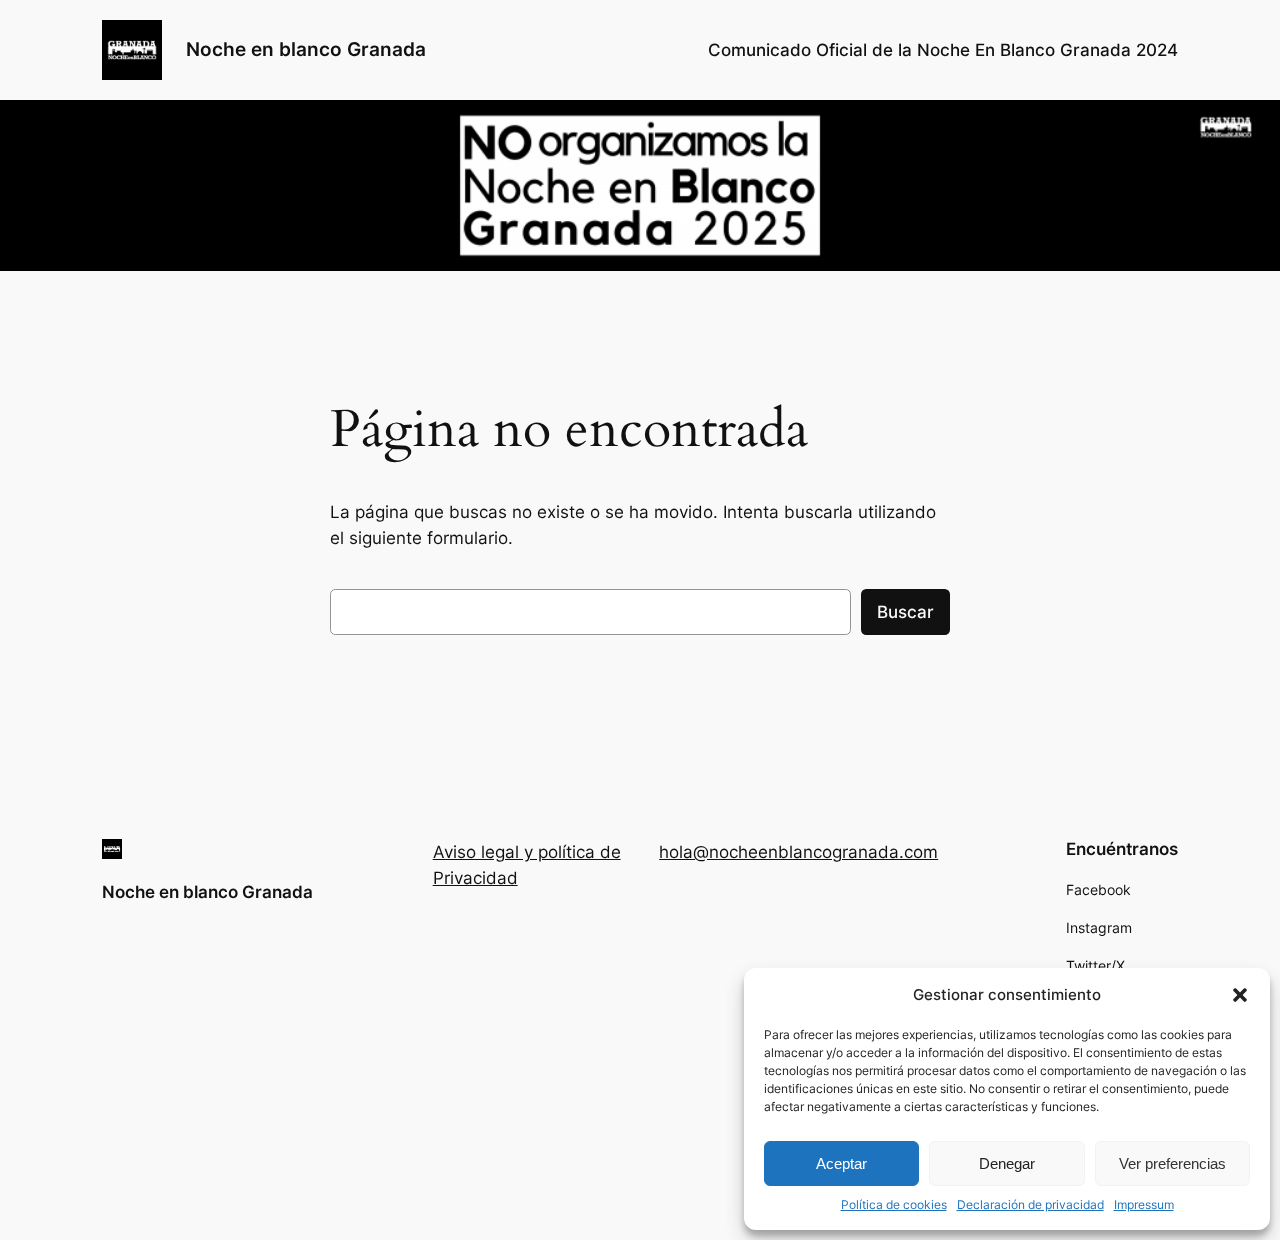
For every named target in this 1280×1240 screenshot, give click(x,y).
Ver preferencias (1172, 1163)
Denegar (1007, 1163)
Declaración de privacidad (1030, 1204)
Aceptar (841, 1163)
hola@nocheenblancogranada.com (798, 852)
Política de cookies (894, 1204)
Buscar (905, 612)
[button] (1240, 995)
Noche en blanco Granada (306, 49)
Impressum (1144, 1204)
